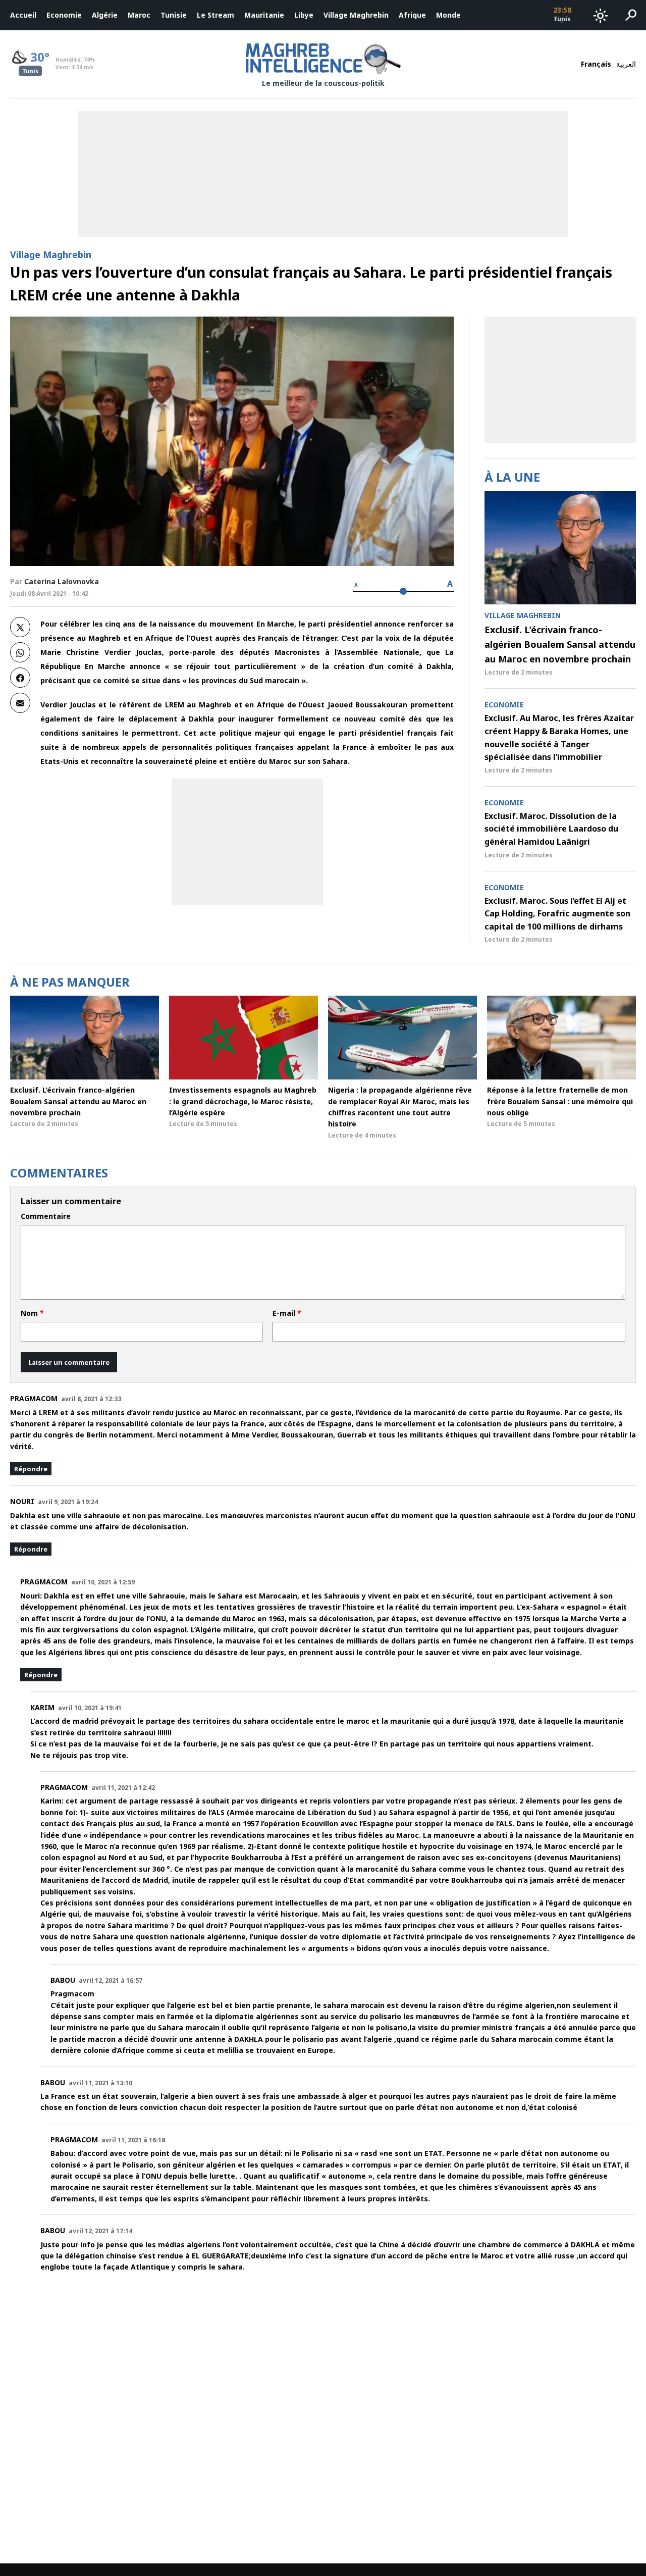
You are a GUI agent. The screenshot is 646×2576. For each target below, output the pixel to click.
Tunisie (174, 15)
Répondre (31, 1469)
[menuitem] (23, 15)
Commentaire (46, 1216)
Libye (304, 15)
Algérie (105, 15)
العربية (626, 64)
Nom (32, 1313)
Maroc (139, 15)
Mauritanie (264, 15)
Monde (448, 15)
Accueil (23, 15)
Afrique (412, 15)
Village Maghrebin (356, 15)
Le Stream (216, 15)
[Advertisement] (247, 842)
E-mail (287, 1313)
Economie (64, 15)
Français (596, 64)
